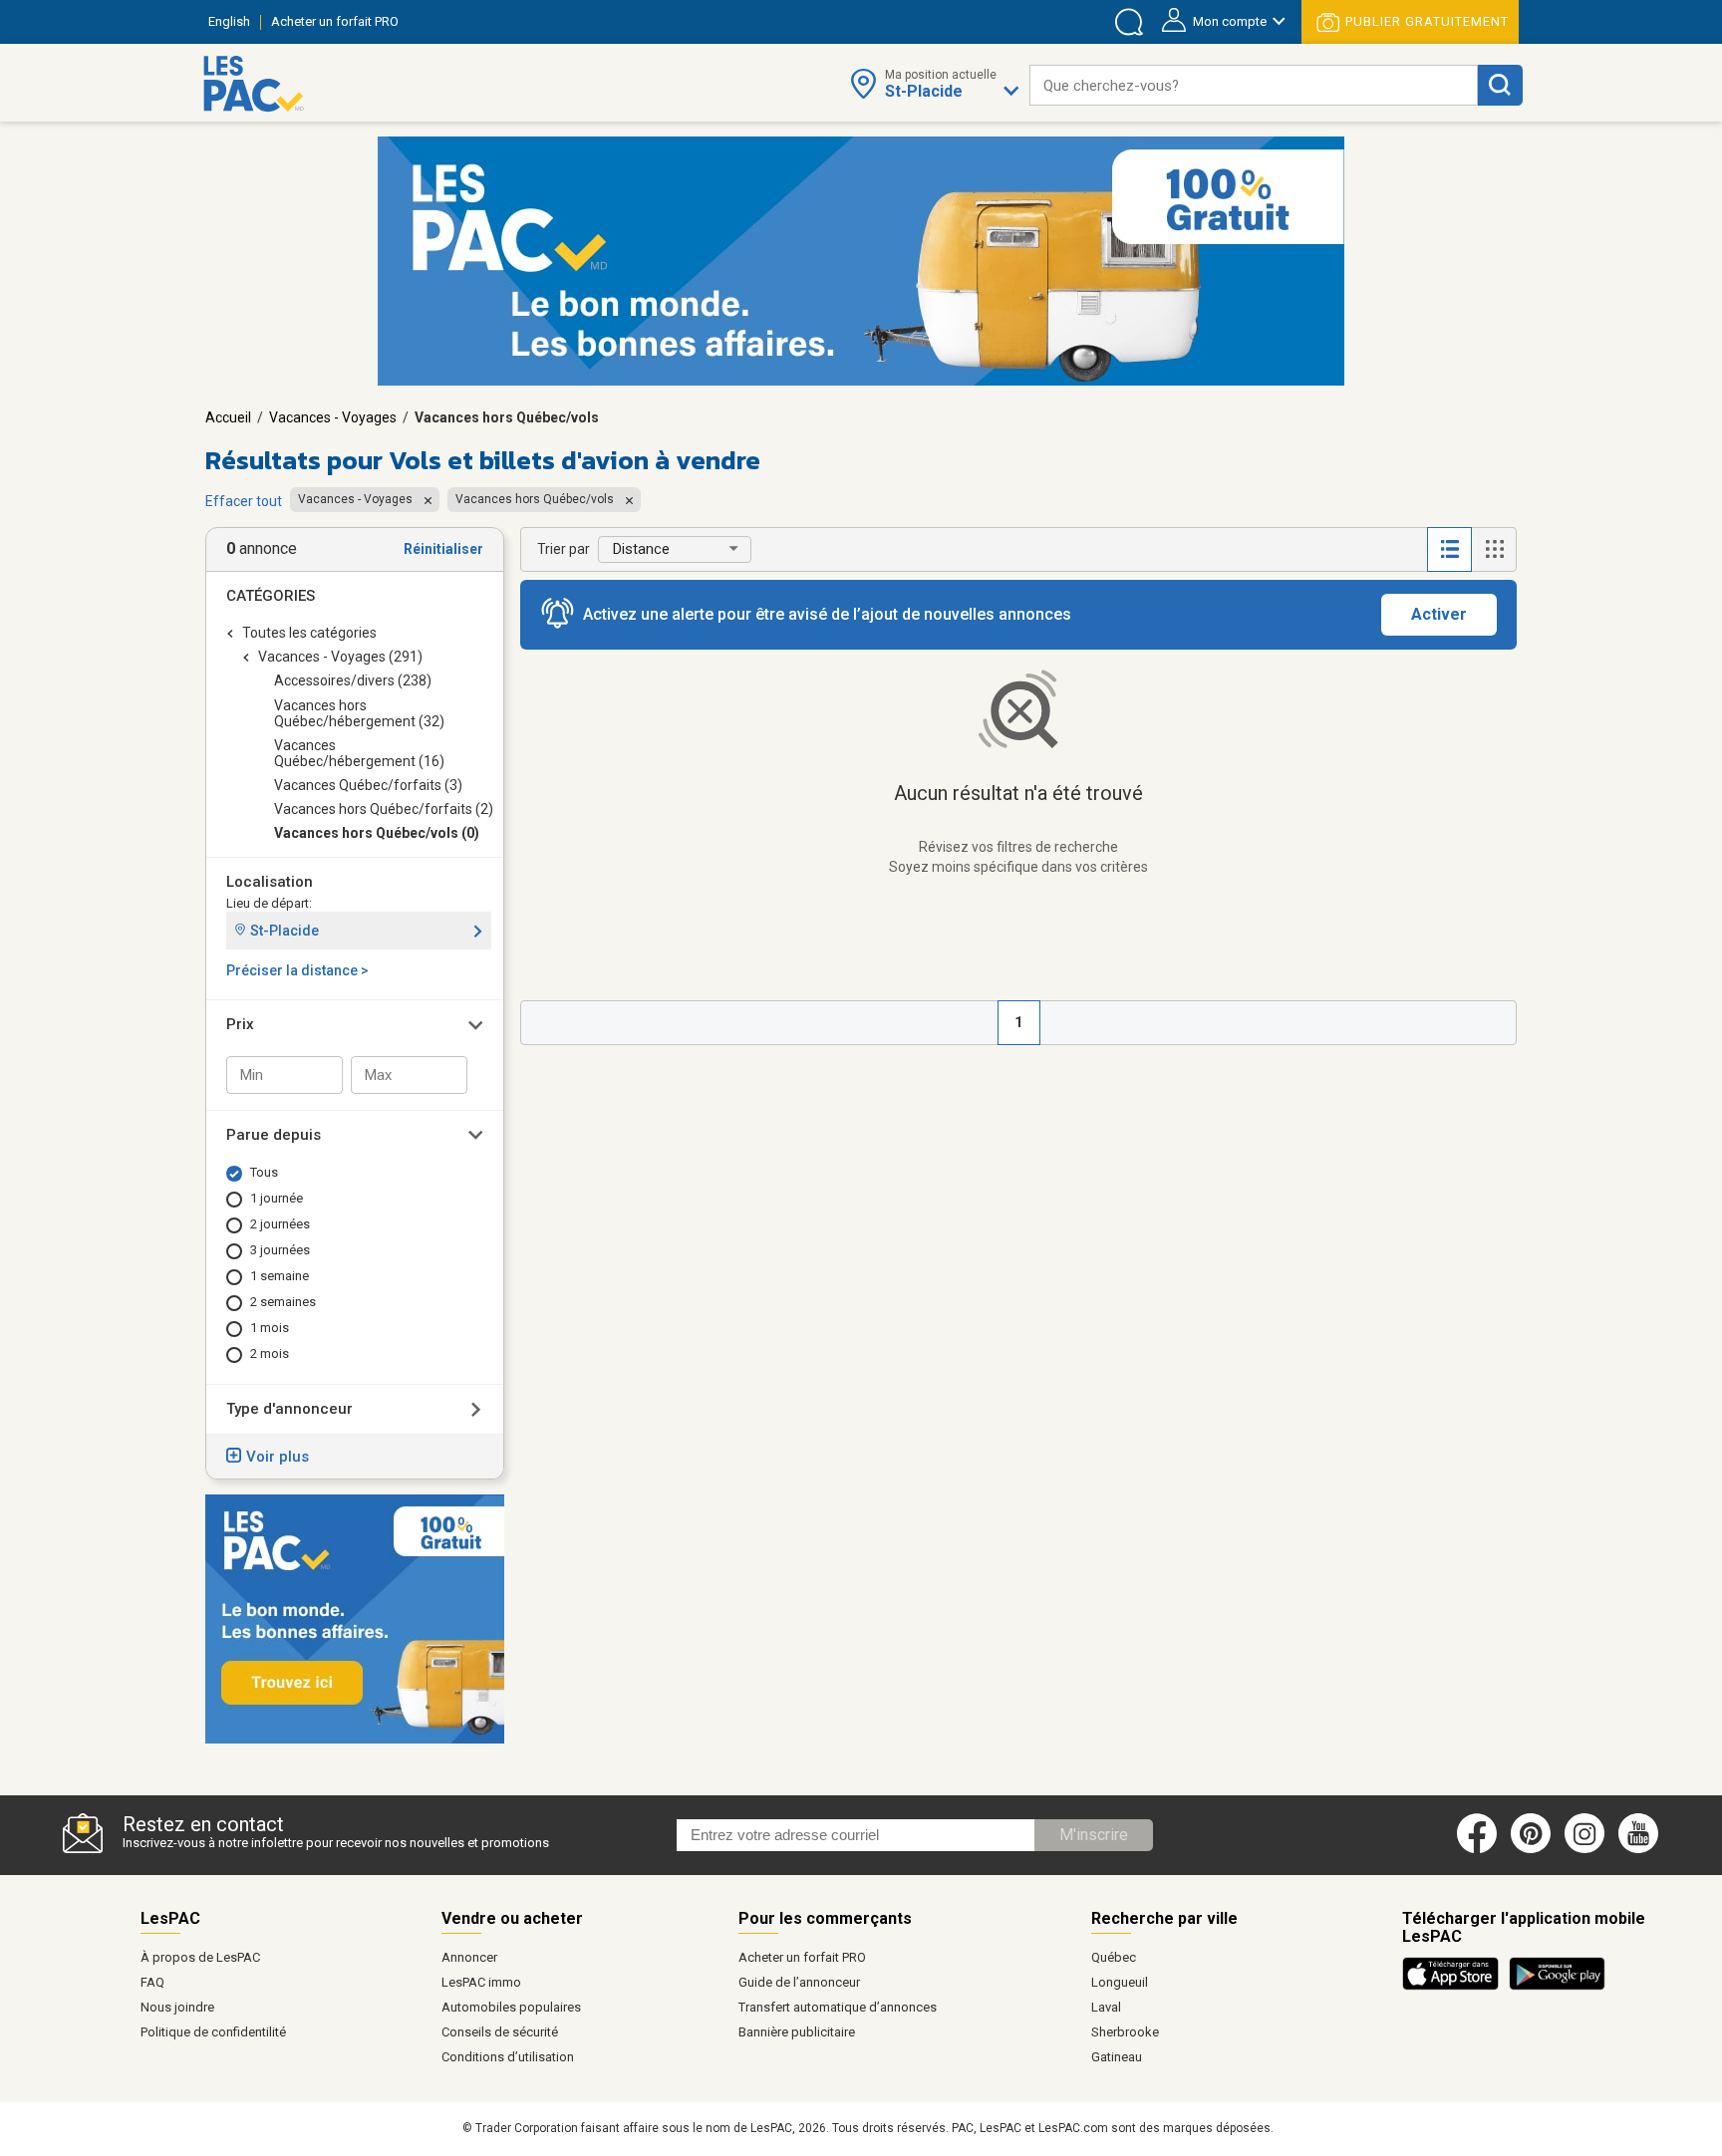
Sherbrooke (1125, 2032)
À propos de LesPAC (200, 1957)
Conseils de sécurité (500, 2032)
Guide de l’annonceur (799, 1982)
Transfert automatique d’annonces (838, 2007)
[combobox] (1254, 85)
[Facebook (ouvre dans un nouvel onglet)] (1477, 1849)
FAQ (152, 1982)
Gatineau (1117, 2057)
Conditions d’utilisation (508, 2057)
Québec (1114, 1957)
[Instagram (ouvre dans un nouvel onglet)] (1584, 1849)
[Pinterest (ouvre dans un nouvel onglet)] (1531, 1849)
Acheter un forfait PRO (802, 1957)
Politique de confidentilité (213, 2032)
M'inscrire (1094, 1835)
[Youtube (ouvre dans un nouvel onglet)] (1642, 1849)
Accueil (228, 417)
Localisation (270, 882)
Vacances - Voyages (333, 417)
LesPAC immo (481, 1982)
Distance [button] (641, 549)
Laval (1106, 2007)
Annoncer (469, 1957)
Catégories (271, 596)
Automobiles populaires (511, 2007)
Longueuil (1120, 1982)
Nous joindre (177, 2007)
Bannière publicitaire (797, 2032)
